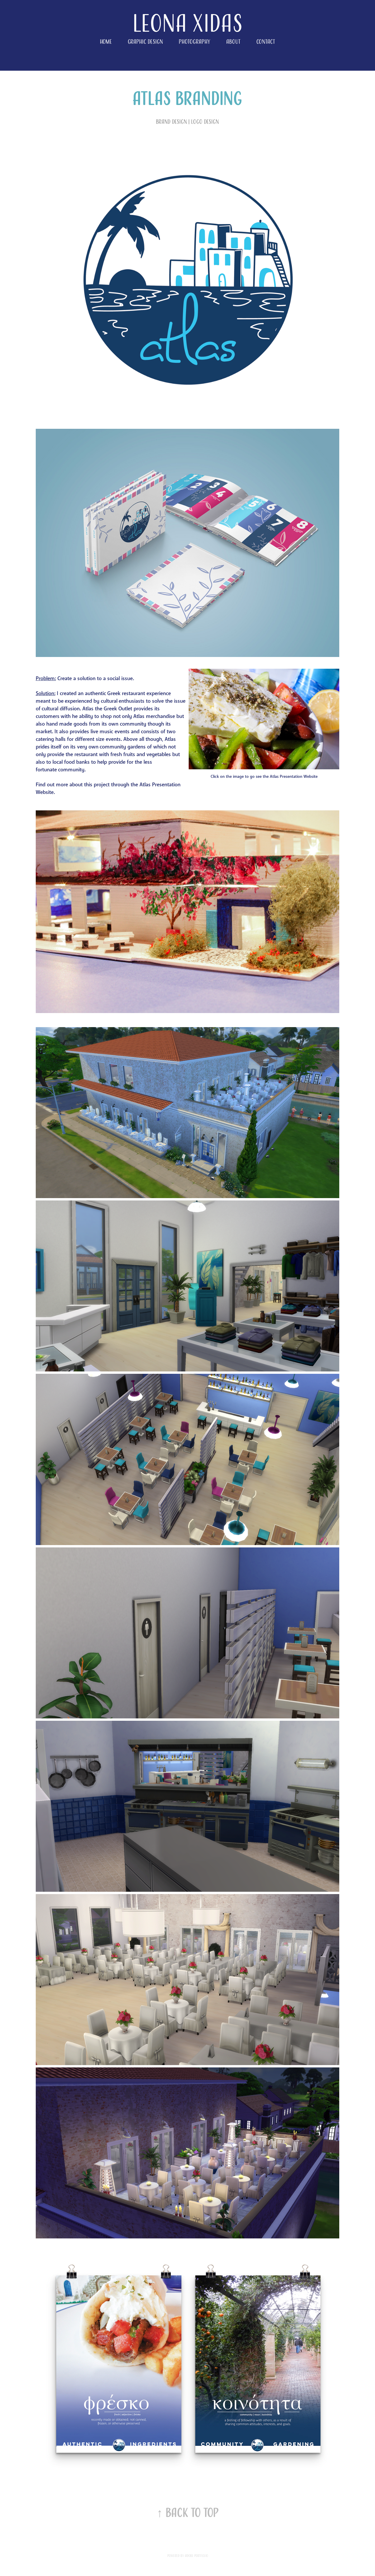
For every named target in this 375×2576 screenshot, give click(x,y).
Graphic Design (145, 42)
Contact (266, 42)
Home (106, 42)
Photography (195, 42)
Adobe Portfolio (196, 2556)
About (233, 42)
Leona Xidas (188, 23)
